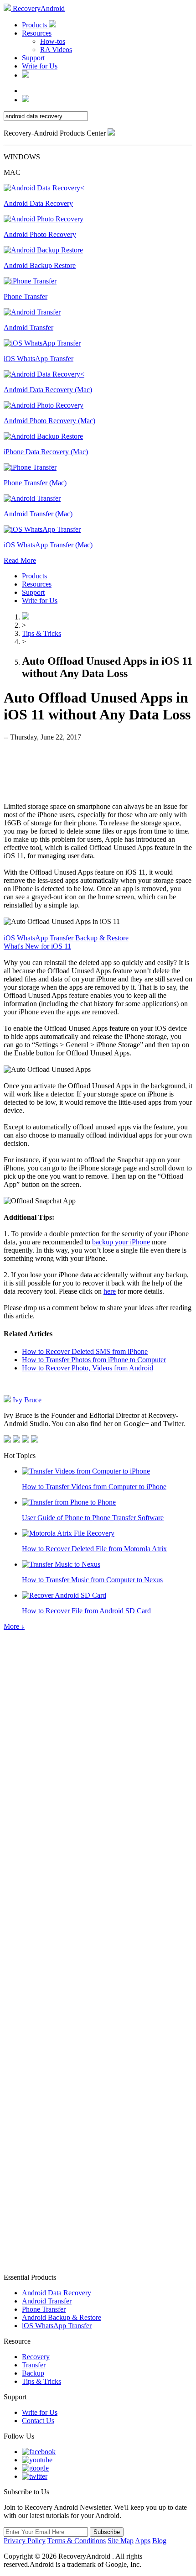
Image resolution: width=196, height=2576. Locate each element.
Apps (143, 2541)
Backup (33, 2373)
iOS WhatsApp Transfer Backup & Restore (66, 938)
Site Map (121, 2541)
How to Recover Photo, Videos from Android (88, 1368)
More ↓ (14, 1626)
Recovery (36, 2357)
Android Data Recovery (57, 2293)
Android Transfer (47, 2301)
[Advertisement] (98, 771)
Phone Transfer (44, 2309)
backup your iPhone (121, 1242)
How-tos (53, 41)
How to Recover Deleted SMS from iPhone (85, 1351)
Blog (159, 2541)
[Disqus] (98, 1905)
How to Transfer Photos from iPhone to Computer (94, 1360)
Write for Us (40, 66)
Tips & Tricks (41, 633)
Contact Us (38, 2421)
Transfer (34, 2365)
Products (35, 25)
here (110, 1291)
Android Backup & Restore (62, 2317)
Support (33, 58)
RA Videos (56, 50)
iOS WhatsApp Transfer (57, 2326)
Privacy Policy (25, 2541)
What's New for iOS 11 (37, 946)
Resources (37, 33)
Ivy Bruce (27, 1400)
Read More (20, 560)
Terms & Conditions (77, 2541)
